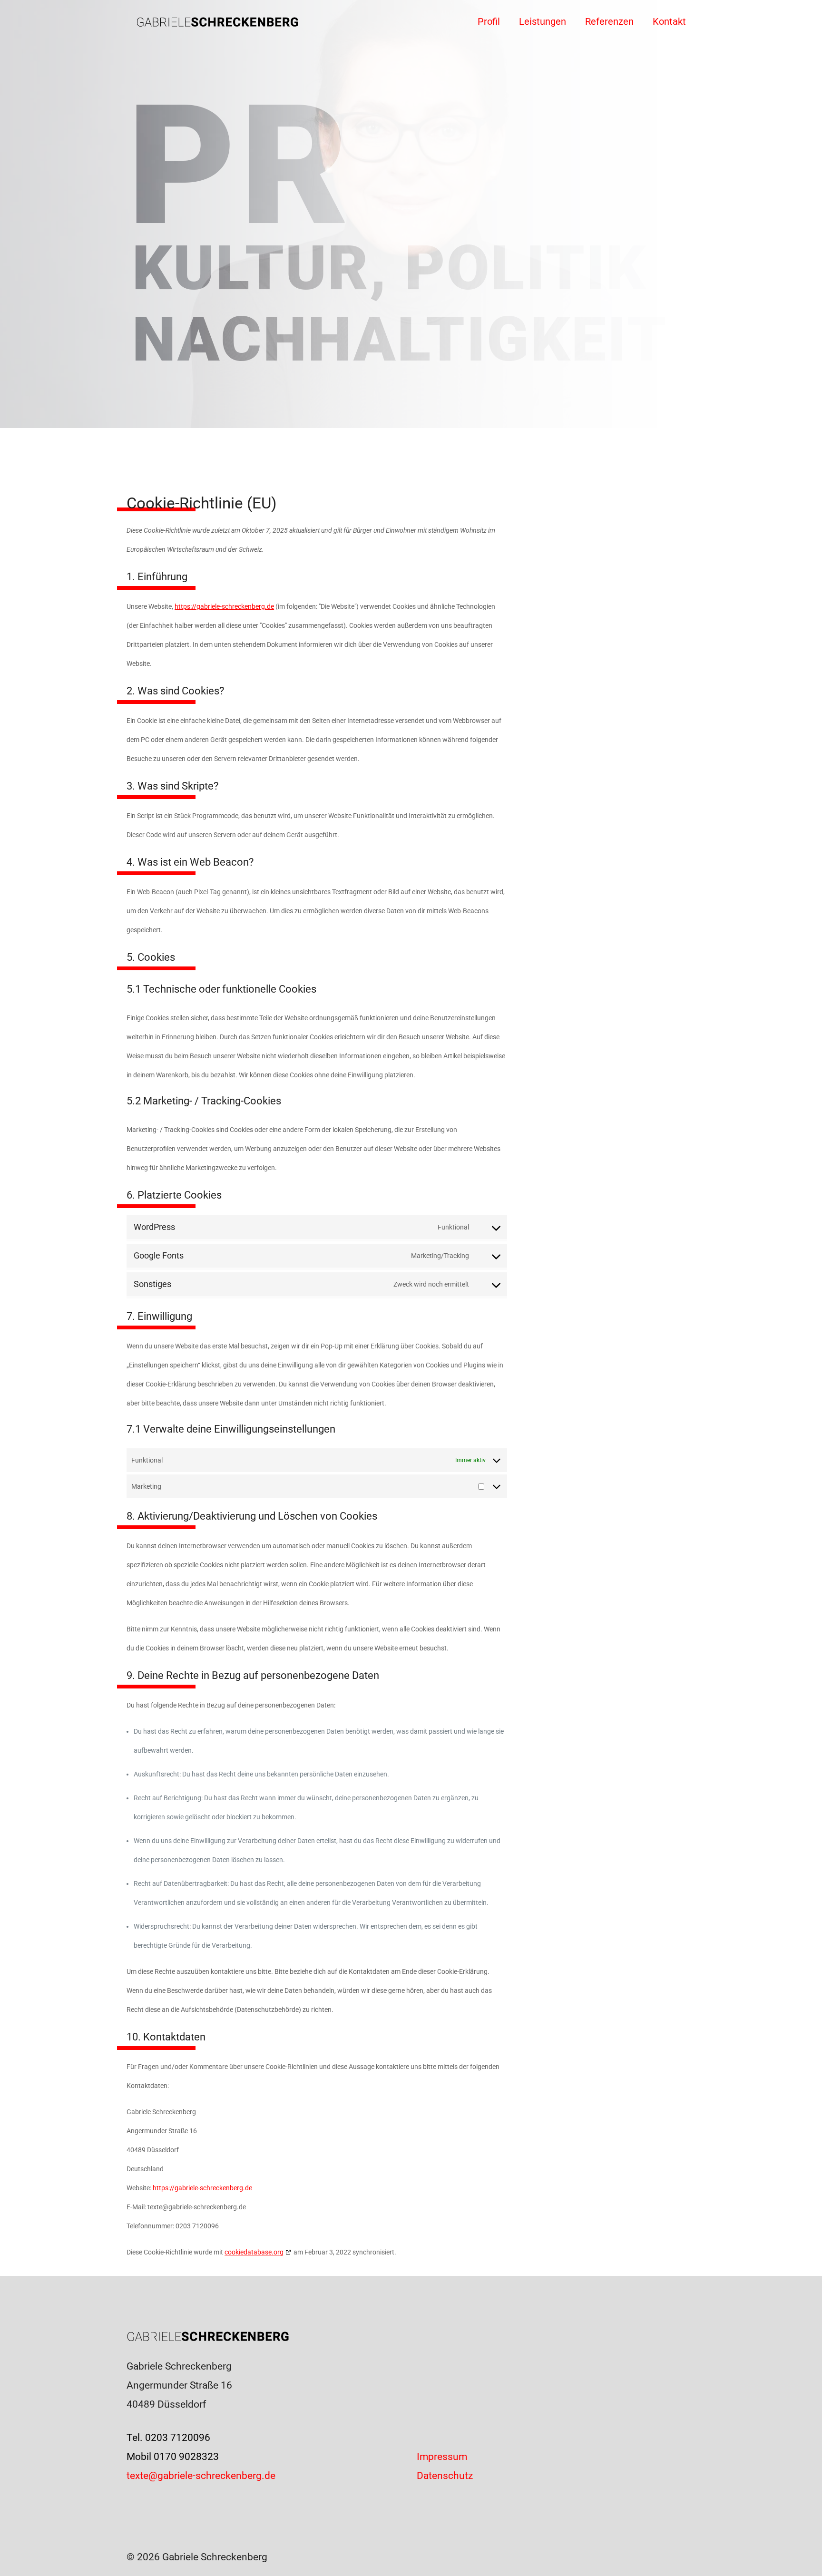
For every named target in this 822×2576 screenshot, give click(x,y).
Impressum (442, 2457)
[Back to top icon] (776, 2556)
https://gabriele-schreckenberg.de (224, 606)
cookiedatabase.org (254, 2252)
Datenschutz (445, 2476)
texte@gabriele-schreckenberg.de (201, 2476)
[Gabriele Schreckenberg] (218, 21)
